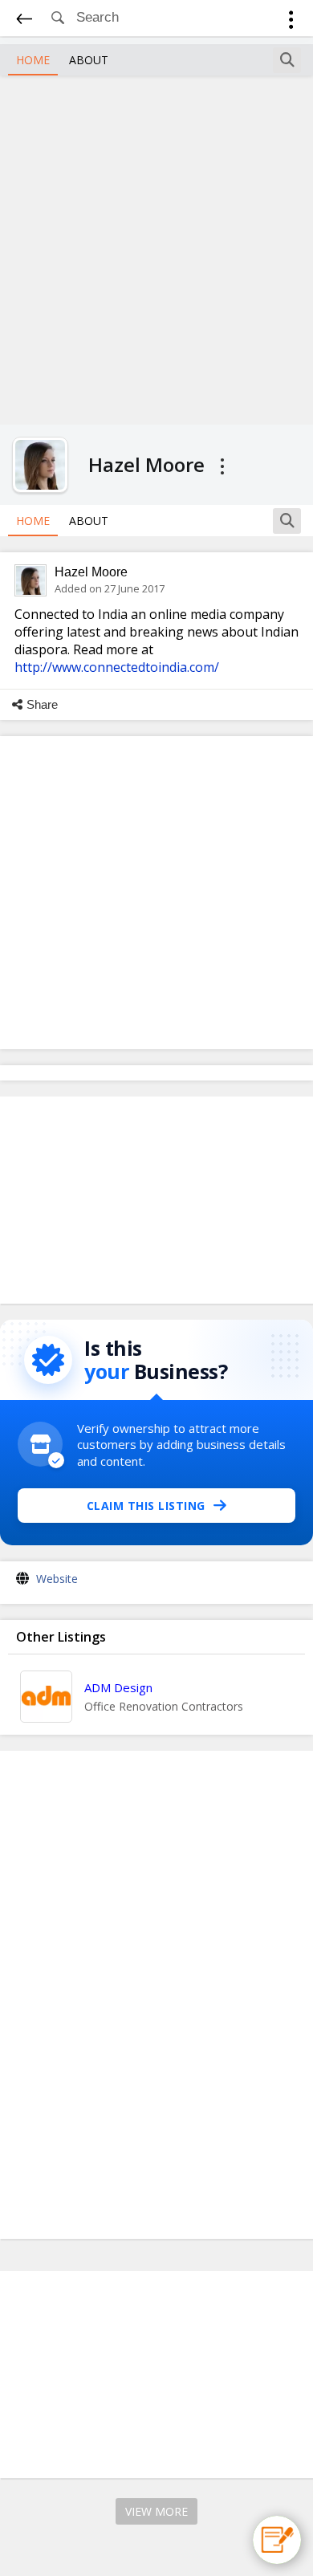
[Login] (291, 22)
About (89, 60)
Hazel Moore (91, 572)
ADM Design (118, 1687)
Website (57, 1579)
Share (42, 704)
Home (33, 60)
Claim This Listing (146, 1506)
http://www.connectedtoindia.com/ (117, 667)
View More (156, 2511)
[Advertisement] (156, 248)
